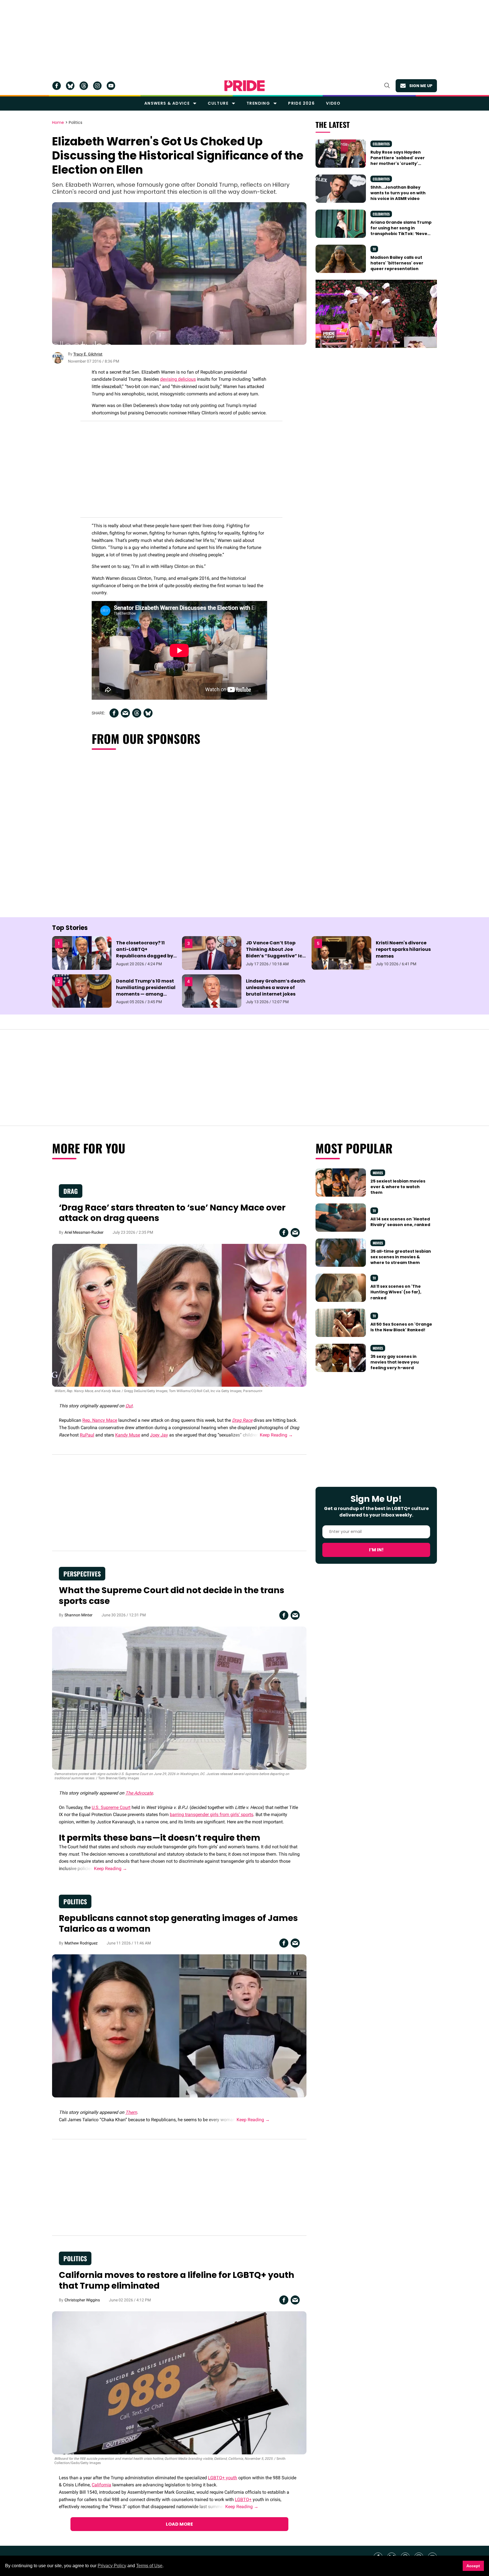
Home (58, 123)
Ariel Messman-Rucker (84, 1232)
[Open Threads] (84, 86)
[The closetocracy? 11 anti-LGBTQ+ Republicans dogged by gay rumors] (82, 953)
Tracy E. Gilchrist (88, 354)
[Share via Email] (125, 713)
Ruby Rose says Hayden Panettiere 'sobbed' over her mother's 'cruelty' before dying (398, 161)
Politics (76, 123)
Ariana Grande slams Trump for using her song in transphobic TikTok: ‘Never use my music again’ (401, 231)
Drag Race (242, 1420)
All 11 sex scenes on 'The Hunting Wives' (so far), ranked (396, 1292)
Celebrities (381, 144)
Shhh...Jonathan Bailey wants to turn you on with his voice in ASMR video (398, 193)
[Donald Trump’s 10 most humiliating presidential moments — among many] (82, 991)
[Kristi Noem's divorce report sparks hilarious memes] (341, 953)
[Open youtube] (111, 86)
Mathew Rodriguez (81, 1943)
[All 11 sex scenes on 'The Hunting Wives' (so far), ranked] (341, 1287)
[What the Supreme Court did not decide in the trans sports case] (179, 1698)
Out (129, 1406)
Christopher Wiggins (82, 2300)
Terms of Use (149, 2566)
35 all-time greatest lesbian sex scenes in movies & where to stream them (401, 1257)
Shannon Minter (79, 1615)
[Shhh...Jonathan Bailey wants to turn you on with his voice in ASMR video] (341, 188)
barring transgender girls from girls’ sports (212, 1814)
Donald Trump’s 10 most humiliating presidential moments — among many (146, 991)
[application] (376, 314)
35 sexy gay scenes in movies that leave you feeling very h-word (395, 1362)
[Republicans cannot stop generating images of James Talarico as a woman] (179, 2026)
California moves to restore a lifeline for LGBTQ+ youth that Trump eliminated (177, 2280)
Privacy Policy (112, 2566)
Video (333, 103)
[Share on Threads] (137, 713)
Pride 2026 (301, 103)
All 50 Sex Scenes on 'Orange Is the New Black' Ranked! (401, 1327)
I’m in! (376, 1550)
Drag (71, 1191)
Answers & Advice (167, 103)
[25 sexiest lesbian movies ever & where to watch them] (341, 1182)
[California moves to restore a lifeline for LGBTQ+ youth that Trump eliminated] (179, 2383)
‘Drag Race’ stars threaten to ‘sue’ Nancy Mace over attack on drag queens (172, 1213)
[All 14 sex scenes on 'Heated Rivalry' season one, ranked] (341, 1217)
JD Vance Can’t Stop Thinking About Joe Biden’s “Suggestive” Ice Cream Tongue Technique (275, 956)
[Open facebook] (57, 86)
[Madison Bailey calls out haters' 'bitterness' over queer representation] (341, 259)
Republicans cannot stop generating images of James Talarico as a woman (178, 1923)
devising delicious (178, 379)
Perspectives (82, 1574)
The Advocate (139, 1793)
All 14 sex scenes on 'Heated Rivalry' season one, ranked (400, 1222)
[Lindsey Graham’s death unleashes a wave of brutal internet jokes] (212, 991)
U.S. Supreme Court (111, 1807)
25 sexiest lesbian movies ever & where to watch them (398, 1187)
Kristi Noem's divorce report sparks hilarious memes (403, 949)
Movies (378, 1173)
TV (374, 249)
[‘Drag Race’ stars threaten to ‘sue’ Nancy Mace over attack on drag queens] (179, 1315)
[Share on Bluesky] (148, 713)
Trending (258, 103)
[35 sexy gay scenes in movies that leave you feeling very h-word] (341, 1357)
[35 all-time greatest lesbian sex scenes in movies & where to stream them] (341, 1252)
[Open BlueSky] (70, 86)
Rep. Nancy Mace (100, 1420)
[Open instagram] (97, 86)
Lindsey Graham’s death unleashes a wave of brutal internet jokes (276, 987)
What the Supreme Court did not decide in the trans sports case (172, 1596)
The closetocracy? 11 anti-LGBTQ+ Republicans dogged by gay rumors (145, 953)
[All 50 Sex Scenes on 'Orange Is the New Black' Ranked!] (341, 1323)
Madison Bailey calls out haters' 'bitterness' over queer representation (397, 263)
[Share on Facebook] (114, 713)
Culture (218, 103)
